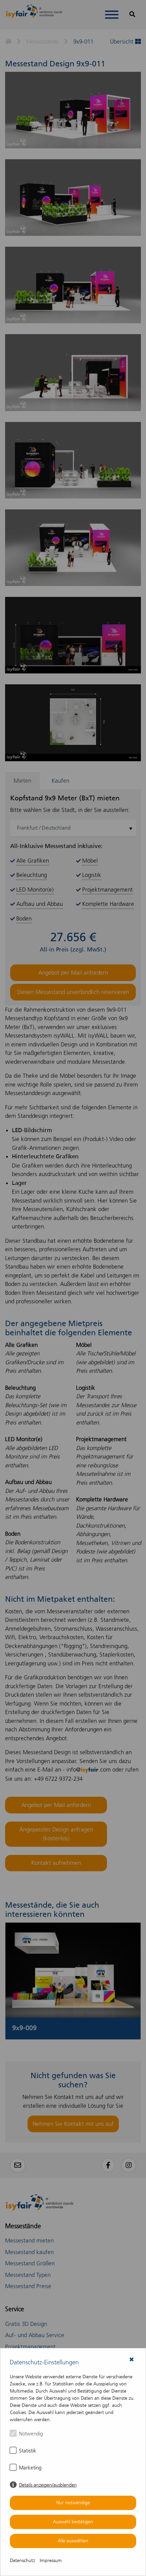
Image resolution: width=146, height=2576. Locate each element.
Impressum (51, 2561)
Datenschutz (22, 2561)
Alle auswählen (73, 2541)
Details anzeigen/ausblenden (48, 2485)
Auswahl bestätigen (73, 2522)
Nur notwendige (73, 2503)
